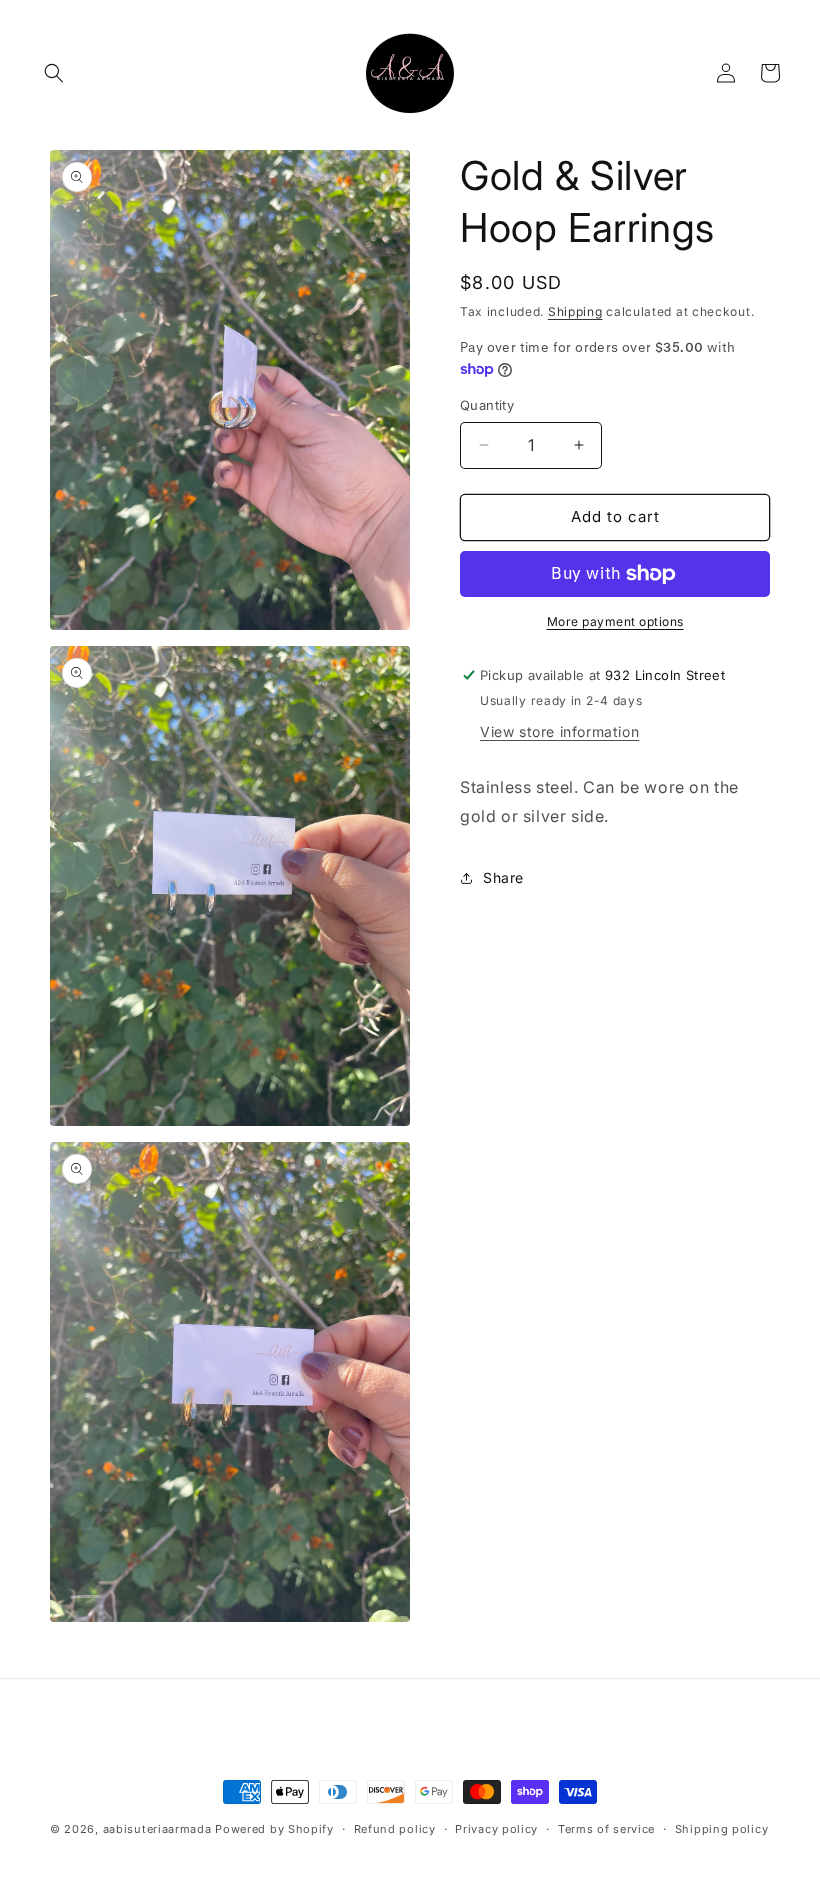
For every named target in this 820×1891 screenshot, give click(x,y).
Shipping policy (722, 1829)
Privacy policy (496, 1829)
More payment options (615, 621)
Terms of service (606, 1829)
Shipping (575, 311)
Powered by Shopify (274, 1829)
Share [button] (503, 877)
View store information (559, 731)
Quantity (487, 405)
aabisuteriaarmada (157, 1829)
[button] (54, 73)
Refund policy (395, 1829)
